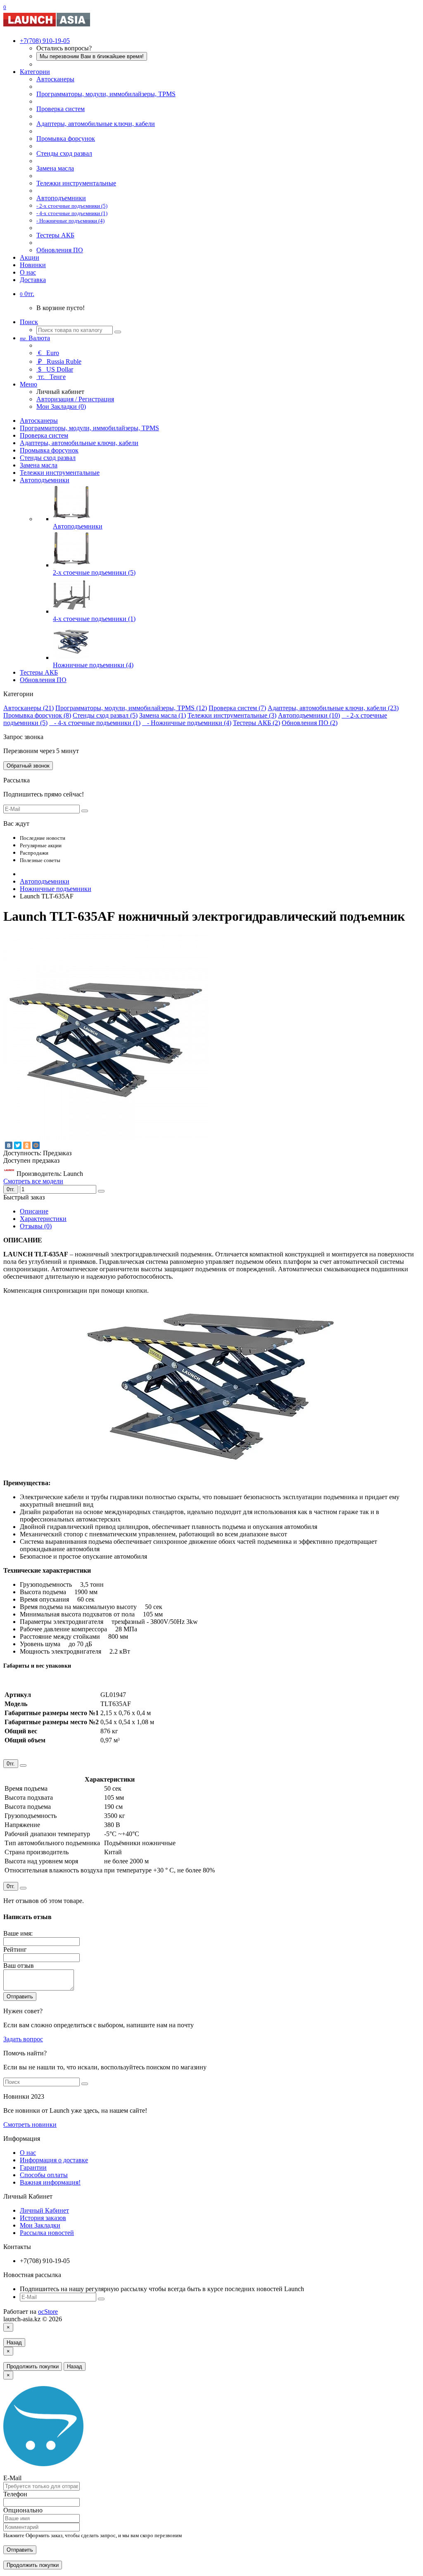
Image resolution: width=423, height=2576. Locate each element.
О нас (28, 272)
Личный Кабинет (44, 2210)
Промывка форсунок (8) (37, 715)
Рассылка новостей (47, 2233)
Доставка (33, 280)
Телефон (15, 2494)
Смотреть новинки (30, 2125)
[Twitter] (18, 1145)
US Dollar (56, 369)
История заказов (43, 2218)
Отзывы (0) (36, 1226)
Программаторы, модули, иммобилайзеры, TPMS (106, 94)
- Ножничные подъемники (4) (187, 723)
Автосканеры (55, 79)
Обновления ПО (60, 250)
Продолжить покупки (33, 2366)
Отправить (20, 1997)
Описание (34, 1211)
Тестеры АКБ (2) (257, 723)
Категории (35, 72)
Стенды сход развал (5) (105, 715)
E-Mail (12, 2478)
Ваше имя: (18, 1933)
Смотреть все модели (33, 1181)
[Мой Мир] (36, 1145)
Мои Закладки (40, 2225)
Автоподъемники (61, 198)
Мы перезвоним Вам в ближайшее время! (92, 56)
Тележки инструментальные (76, 183)
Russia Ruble (60, 361)
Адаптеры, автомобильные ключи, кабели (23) (333, 708)
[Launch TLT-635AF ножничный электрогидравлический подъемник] (107, 1137)
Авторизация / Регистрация (75, 399)
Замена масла (55, 168)
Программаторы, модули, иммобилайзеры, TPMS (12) (131, 708)
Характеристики (43, 1219)
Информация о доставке (54, 2160)
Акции (30, 257)
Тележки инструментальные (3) (232, 715)
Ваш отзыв (19, 1966)
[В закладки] (101, 1191)
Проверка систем (61, 109)
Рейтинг (15, 1949)
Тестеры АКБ (55, 235)
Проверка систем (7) (237, 708)
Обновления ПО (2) (310, 723)
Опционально (23, 2510)
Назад (14, 2343)
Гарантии (33, 2167)
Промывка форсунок (66, 139)
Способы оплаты (44, 2175)
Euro (49, 353)
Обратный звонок (28, 766)
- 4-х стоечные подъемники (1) (95, 723)
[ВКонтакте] (9, 1145)
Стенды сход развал (64, 153)
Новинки (33, 265)
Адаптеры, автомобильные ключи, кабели (96, 124)
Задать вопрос (23, 2039)
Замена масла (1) (163, 715)
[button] (27, 294)
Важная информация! (50, 2182)
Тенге (52, 377)
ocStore (48, 2312)
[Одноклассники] (27, 1145)
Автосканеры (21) (29, 708)
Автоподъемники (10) (309, 715)
